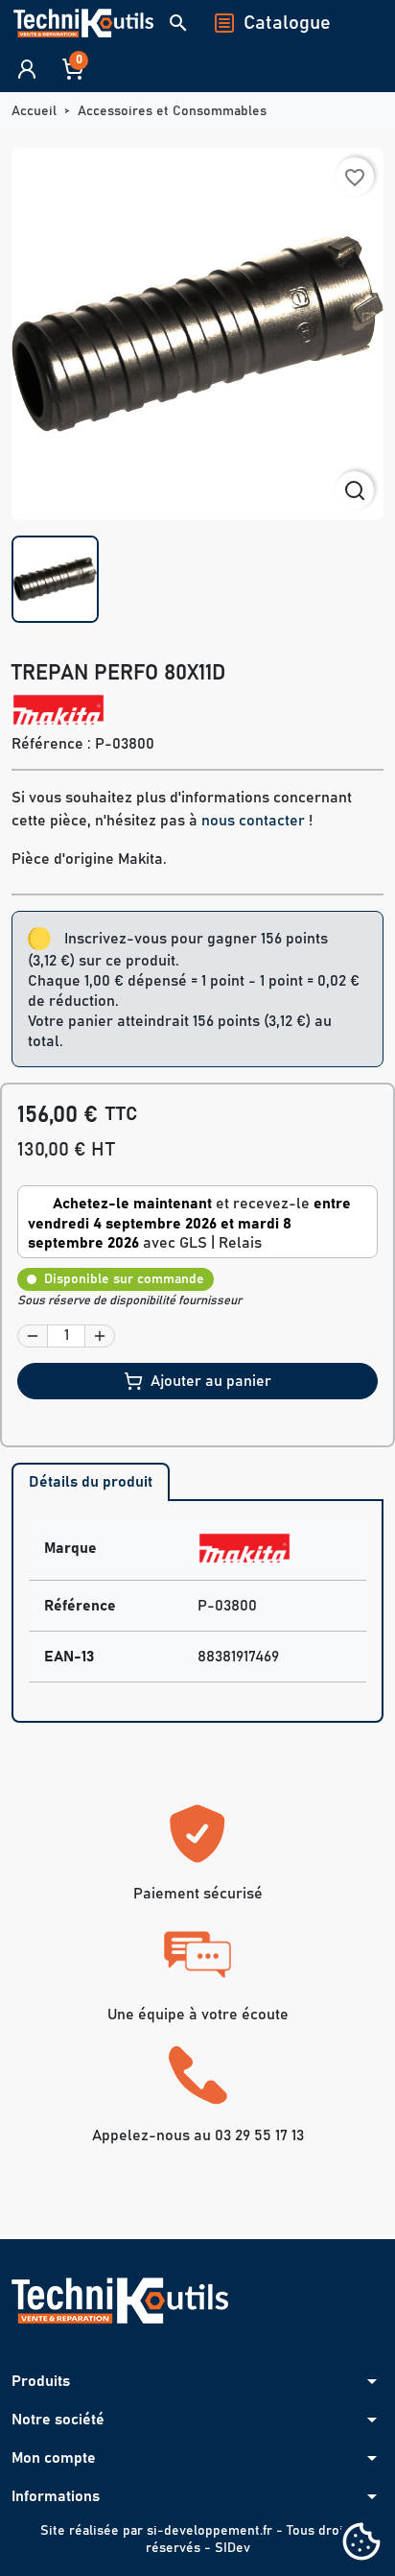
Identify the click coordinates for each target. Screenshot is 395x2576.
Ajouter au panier (211, 1381)
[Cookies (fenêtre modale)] (361, 2543)
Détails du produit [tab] (91, 1482)
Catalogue (287, 23)
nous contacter (253, 821)
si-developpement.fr (209, 2531)
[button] (178, 23)
